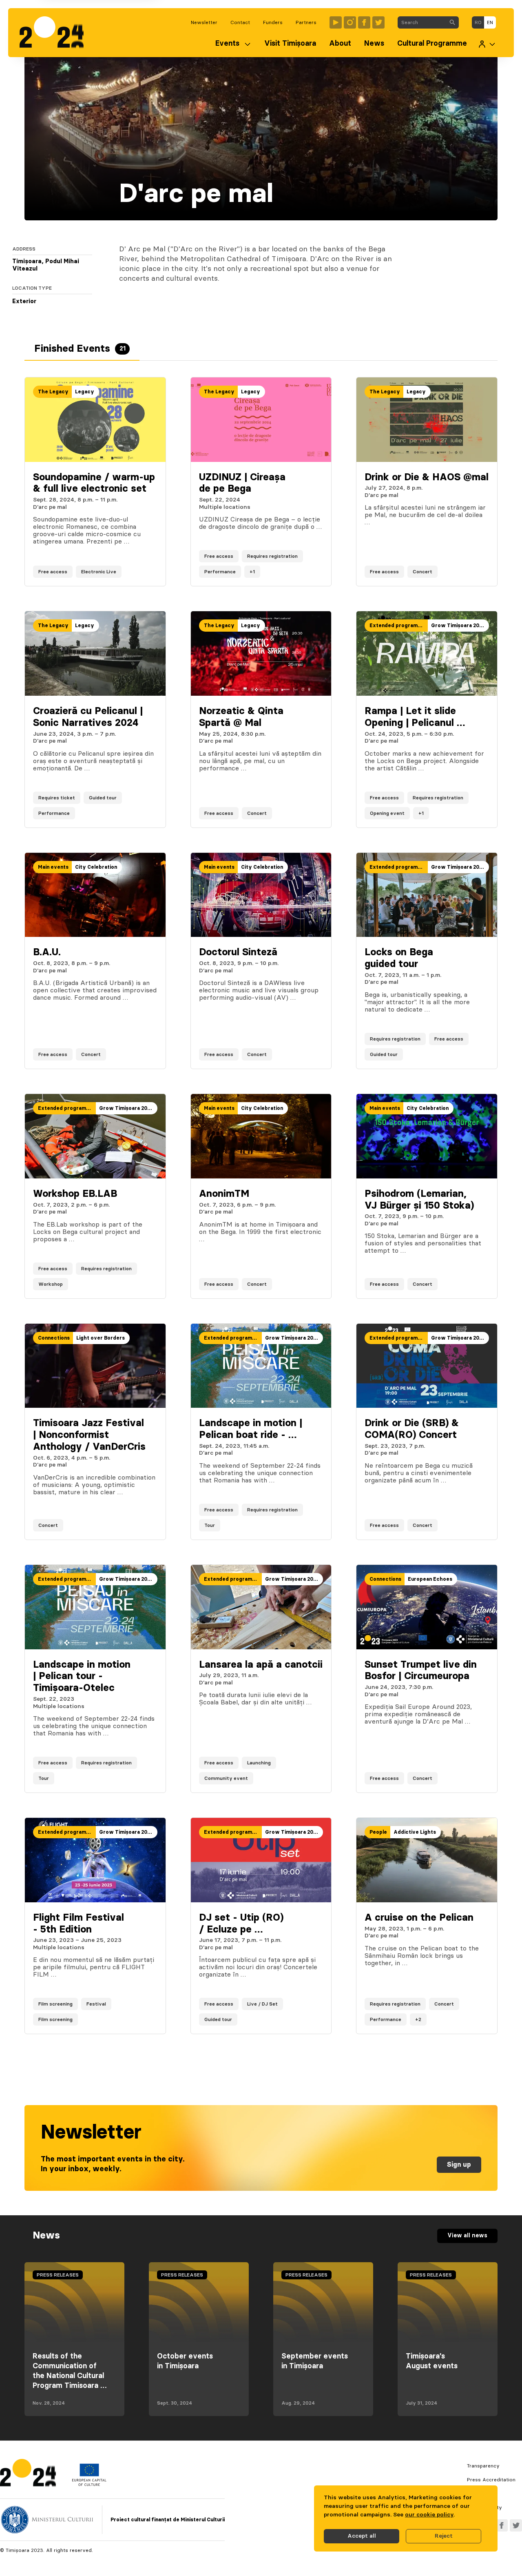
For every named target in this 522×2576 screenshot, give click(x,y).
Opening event (387, 813)
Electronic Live (99, 572)
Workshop (51, 1284)
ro (478, 22)
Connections (54, 1338)
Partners (306, 22)
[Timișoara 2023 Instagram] (350, 22)
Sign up (459, 2165)
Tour (210, 1525)
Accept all (362, 2536)
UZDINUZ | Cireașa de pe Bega (242, 483)
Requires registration (272, 556)
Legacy (85, 392)
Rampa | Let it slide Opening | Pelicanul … (415, 717)
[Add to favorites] (151, 572)
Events (227, 44)
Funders (273, 22)
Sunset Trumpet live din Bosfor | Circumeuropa (421, 1671)
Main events (53, 867)
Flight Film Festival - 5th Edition (79, 1924)
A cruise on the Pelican (419, 1918)
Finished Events (80, 349)
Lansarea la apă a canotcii (261, 1665)
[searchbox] (422, 22)
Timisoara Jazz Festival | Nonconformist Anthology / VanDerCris (89, 1435)
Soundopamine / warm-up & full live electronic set (94, 483)
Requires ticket (57, 798)
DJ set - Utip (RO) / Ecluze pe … (241, 1924)
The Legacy (53, 392)
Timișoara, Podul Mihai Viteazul (46, 265)
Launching (259, 1763)
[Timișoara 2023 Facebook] (364, 22)
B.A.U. (47, 952)
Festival (96, 2004)
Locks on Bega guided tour (399, 958)
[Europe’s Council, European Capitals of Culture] (89, 2484)
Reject (444, 2536)
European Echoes (430, 1579)
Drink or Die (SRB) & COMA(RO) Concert (412, 1429)
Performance (220, 572)
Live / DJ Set (262, 2004)
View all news (467, 2236)
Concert (422, 572)
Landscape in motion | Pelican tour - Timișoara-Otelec (82, 1677)
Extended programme (397, 626)
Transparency (483, 2466)
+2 (418, 2019)
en (490, 22)
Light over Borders (101, 1338)
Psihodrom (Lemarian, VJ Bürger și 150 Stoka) (419, 1200)
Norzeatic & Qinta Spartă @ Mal (241, 717)
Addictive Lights (415, 1832)
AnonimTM (224, 1194)
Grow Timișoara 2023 (458, 626)
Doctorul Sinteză (238, 952)
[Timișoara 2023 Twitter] (378, 22)
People (378, 1832)
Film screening (55, 2004)
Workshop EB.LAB (75, 1194)
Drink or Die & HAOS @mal (427, 477)
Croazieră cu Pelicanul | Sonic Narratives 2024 (88, 717)
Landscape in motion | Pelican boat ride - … (251, 1429)
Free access (53, 572)
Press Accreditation (491, 2480)
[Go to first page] (56, 33)
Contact (240, 22)
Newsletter (204, 22)
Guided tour (103, 798)
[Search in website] (452, 22)
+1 (252, 572)
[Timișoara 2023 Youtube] (336, 22)
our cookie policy (429, 2515)
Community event (226, 1778)
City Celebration (96, 867)
